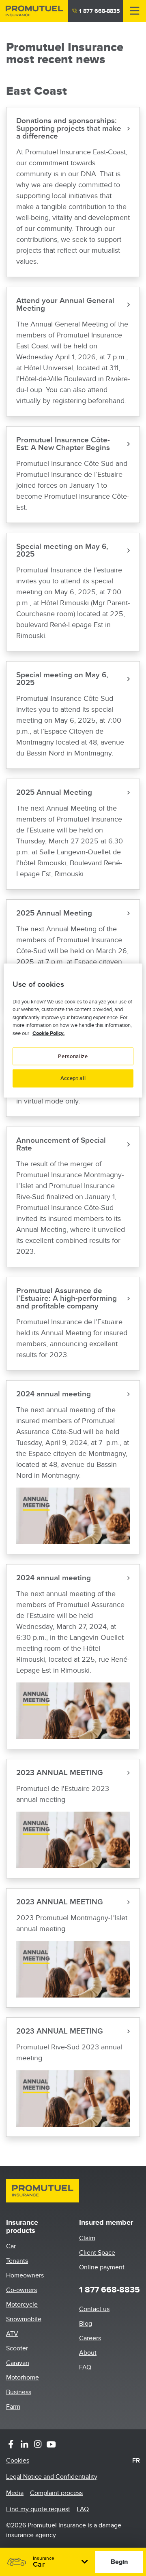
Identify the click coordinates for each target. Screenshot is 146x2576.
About (88, 2353)
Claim (87, 2238)
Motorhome (23, 2378)
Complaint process (56, 2493)
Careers (90, 2338)
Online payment (102, 2267)
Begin (119, 2562)
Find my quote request (38, 2509)
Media (15, 2493)
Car (11, 2246)
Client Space (97, 2253)
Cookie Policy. (48, 1033)
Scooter (17, 2348)
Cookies (18, 2461)
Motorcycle (22, 2305)
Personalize (73, 1056)
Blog (86, 2324)
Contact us (94, 2309)
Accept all (73, 1078)
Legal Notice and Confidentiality (52, 2477)
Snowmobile (24, 2319)
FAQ (85, 2367)
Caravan (18, 2363)
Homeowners (25, 2275)
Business (19, 2392)
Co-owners (21, 2290)
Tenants (17, 2261)
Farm (13, 2407)
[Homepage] (34, 11)
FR (136, 2461)
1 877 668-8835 (100, 11)
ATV (12, 2334)
